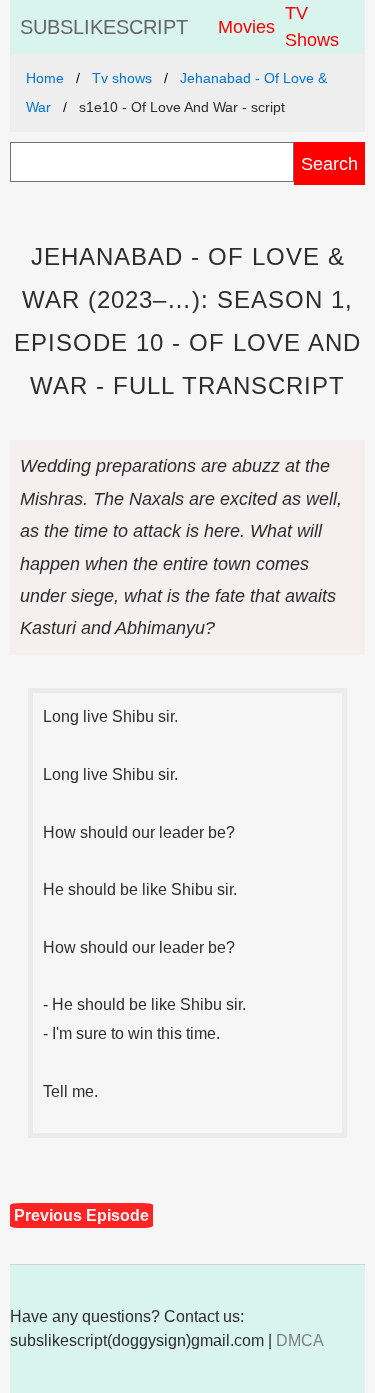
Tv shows (122, 78)
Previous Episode (81, 1215)
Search (329, 163)
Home (45, 78)
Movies (246, 27)
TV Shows (312, 26)
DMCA (300, 1340)
